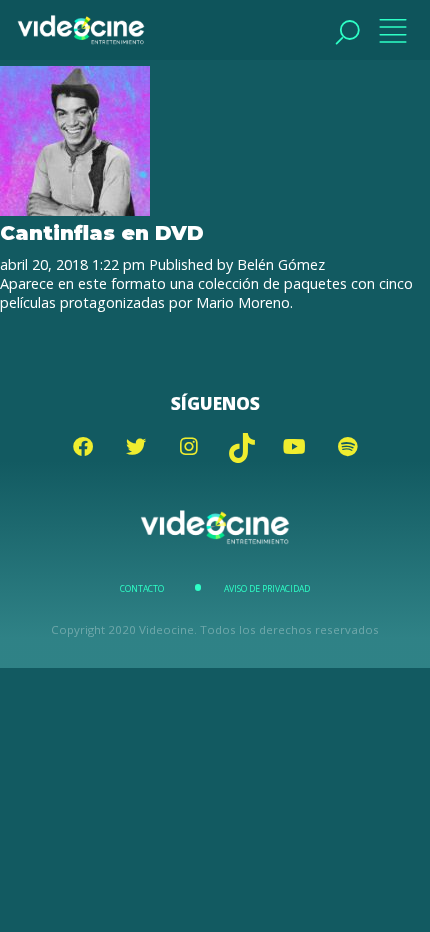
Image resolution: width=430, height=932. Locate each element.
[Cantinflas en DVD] (75, 210)
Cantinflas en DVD (102, 232)
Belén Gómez (281, 264)
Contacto (142, 589)
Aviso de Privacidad (267, 589)
